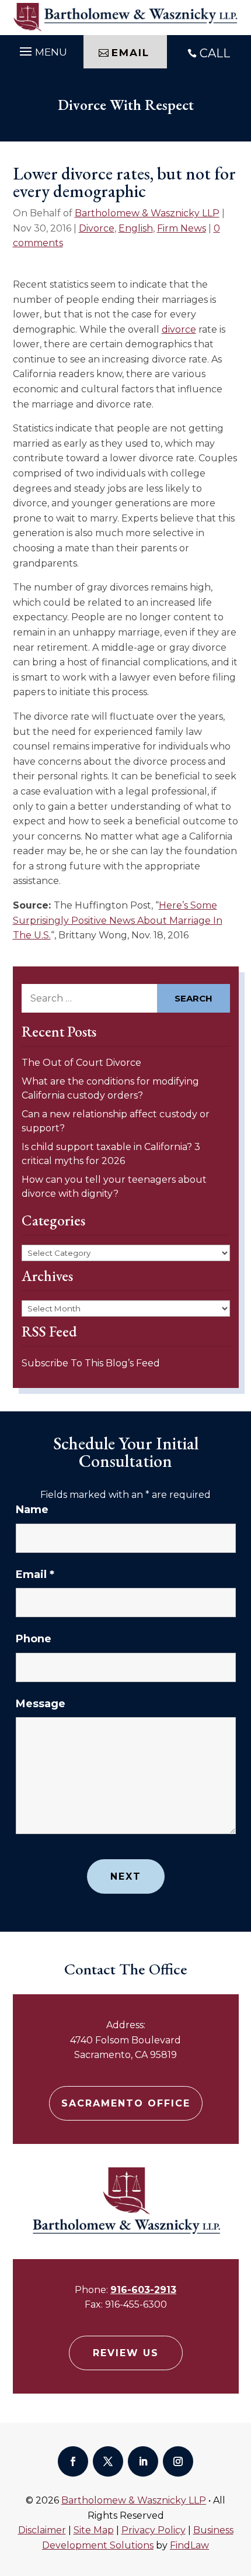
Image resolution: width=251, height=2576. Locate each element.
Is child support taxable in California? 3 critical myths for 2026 (111, 1154)
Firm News (182, 228)
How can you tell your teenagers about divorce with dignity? (114, 1187)
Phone (34, 1639)
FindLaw (189, 2545)
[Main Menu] (42, 50)
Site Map (94, 2530)
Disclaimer (42, 2530)
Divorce (97, 228)
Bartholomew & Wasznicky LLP (147, 213)
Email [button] (130, 53)
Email (35, 1574)
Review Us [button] (126, 2353)
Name (32, 1510)
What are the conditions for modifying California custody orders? (110, 1088)
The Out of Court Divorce (81, 1063)
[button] (239, 2491)
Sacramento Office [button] (126, 2103)
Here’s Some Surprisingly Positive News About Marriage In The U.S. (118, 920)
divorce (179, 329)
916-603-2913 (143, 2290)
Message (41, 1704)
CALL (215, 53)
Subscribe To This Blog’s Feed (91, 1363)
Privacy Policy (154, 2530)
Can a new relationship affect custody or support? (116, 1121)
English (136, 228)
